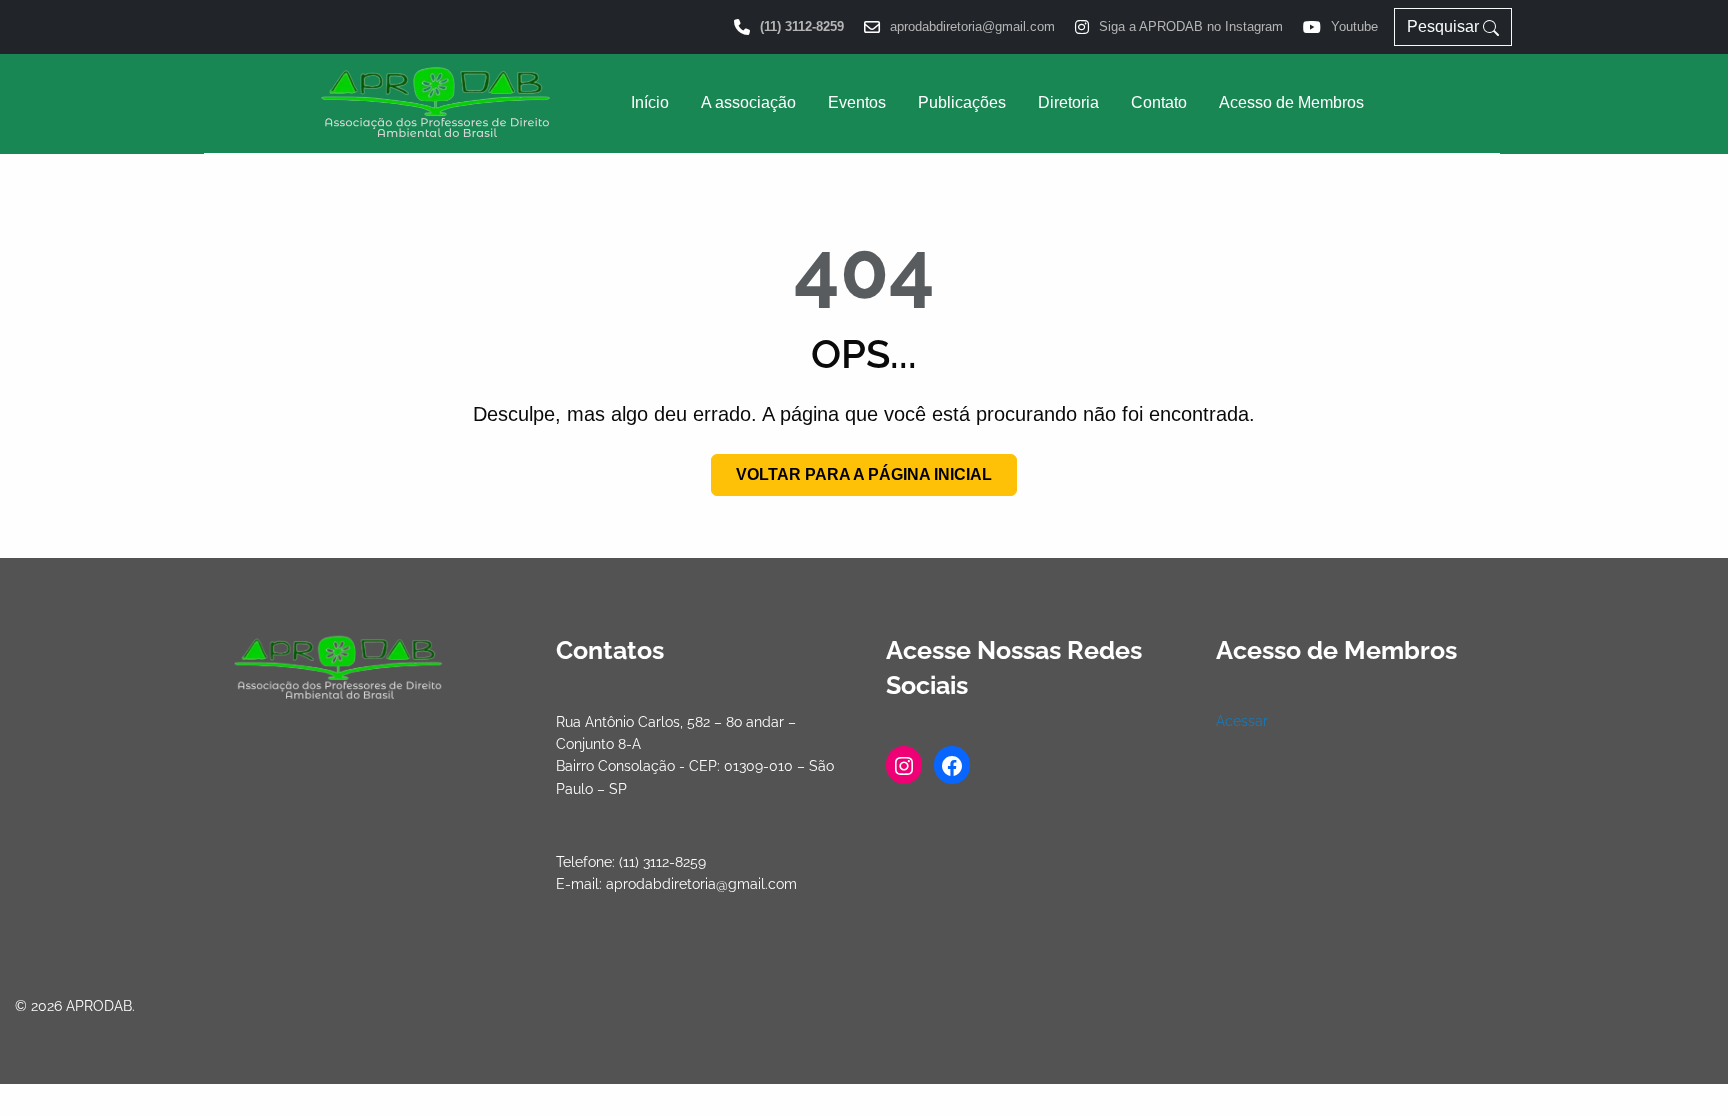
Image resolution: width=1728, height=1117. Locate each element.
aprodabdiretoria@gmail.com (972, 27)
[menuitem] (650, 103)
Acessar (1242, 721)
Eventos (857, 102)
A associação (748, 102)
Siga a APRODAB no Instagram (1191, 27)
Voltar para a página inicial (864, 474)
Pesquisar (1445, 26)
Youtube (1354, 27)
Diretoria (1068, 102)
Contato (1159, 102)
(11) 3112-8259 (802, 27)
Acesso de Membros (1291, 102)
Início (650, 102)
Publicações (962, 102)
